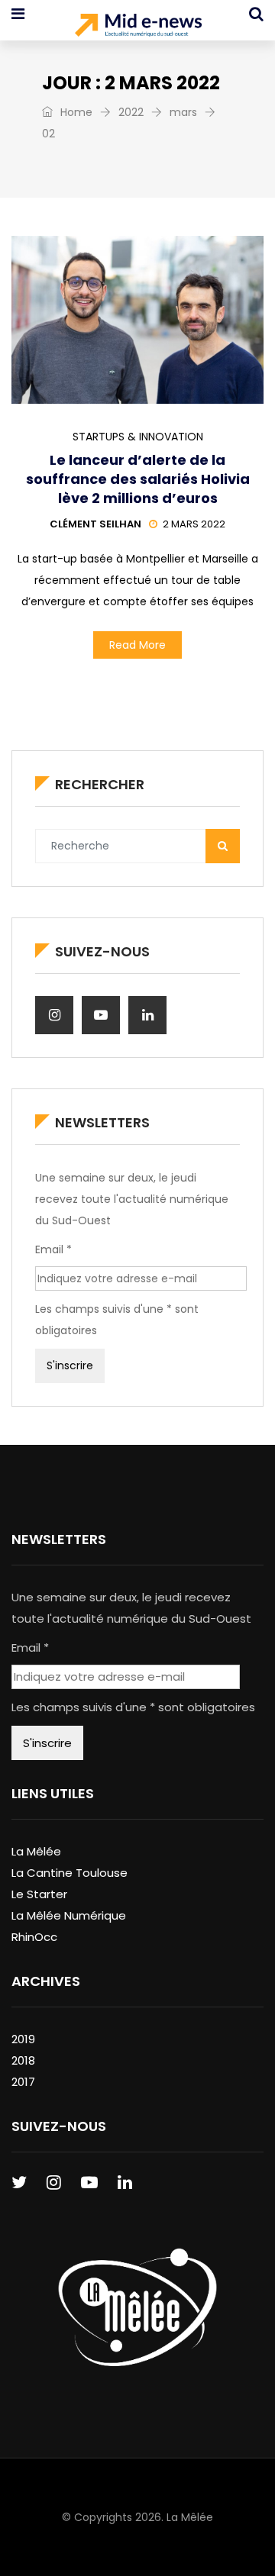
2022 (131, 112)
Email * (53, 1249)
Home (75, 112)
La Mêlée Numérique (69, 1915)
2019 (23, 2039)
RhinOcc (34, 1937)
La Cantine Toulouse (70, 1873)
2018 (23, 2060)
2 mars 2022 (194, 524)
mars (183, 112)
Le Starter (39, 1894)
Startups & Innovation (138, 437)
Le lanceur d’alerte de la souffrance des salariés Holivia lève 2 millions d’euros (138, 479)
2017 (23, 2082)
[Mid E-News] (138, 27)
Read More (137, 645)
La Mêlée (36, 1851)
